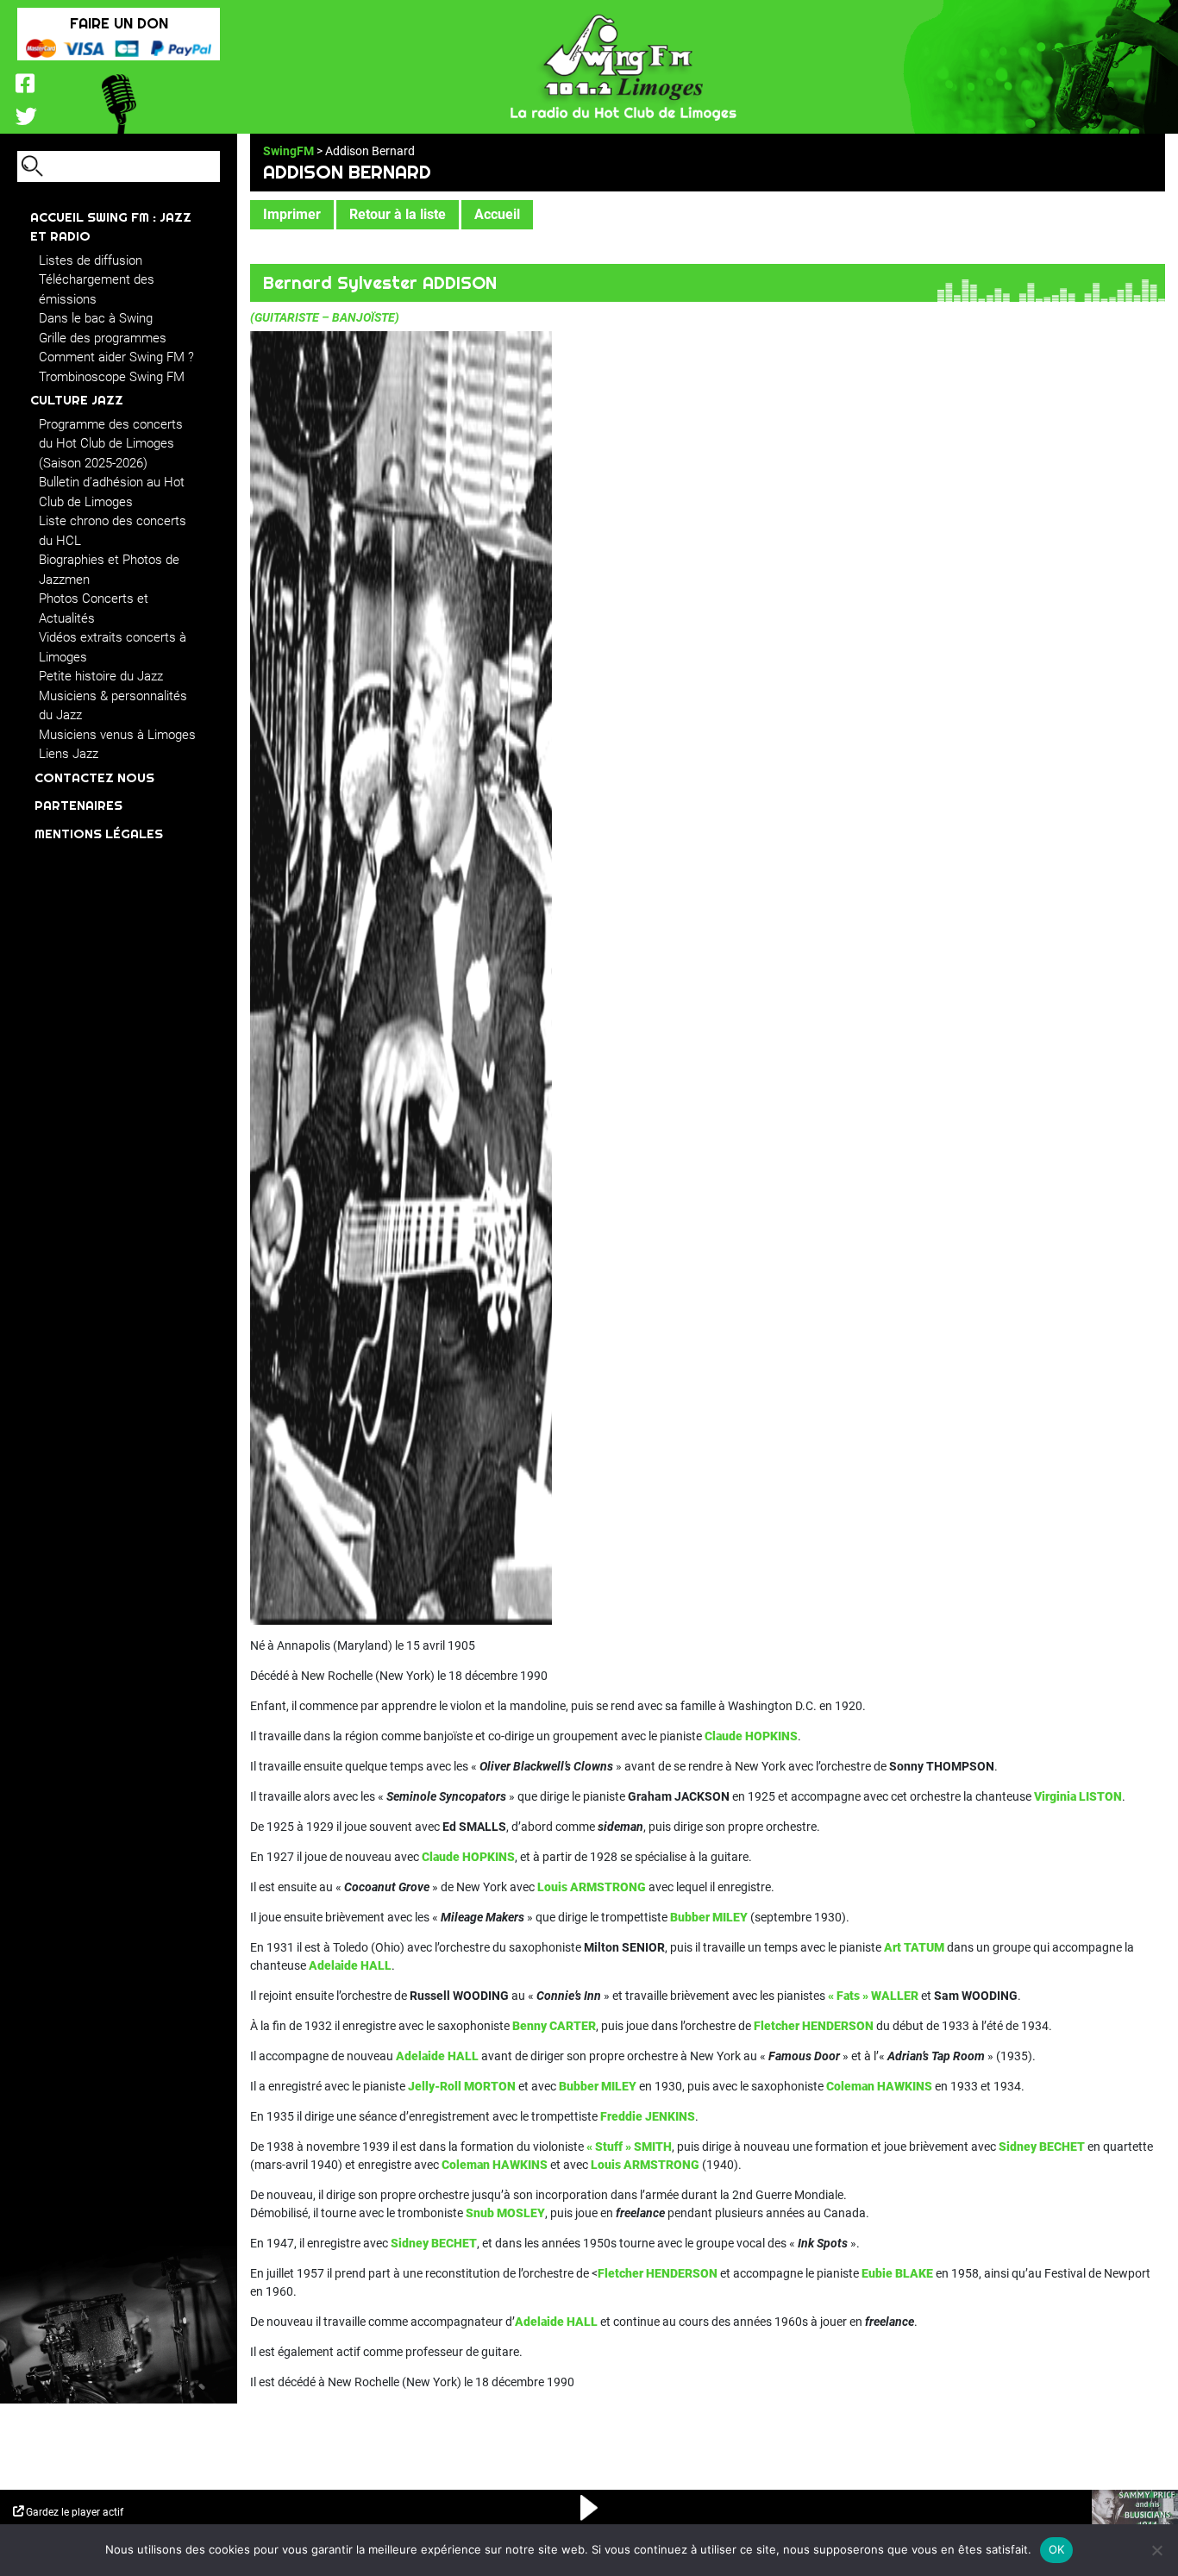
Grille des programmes (103, 338)
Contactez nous (94, 777)
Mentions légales (99, 834)
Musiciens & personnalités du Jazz (113, 706)
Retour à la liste (398, 214)
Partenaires (78, 805)
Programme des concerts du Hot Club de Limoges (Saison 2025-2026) (111, 444)
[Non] (1156, 2550)
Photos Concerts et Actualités (94, 608)
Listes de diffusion (91, 260)
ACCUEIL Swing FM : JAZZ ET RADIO (111, 227)
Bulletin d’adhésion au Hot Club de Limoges (112, 492)
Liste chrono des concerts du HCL (113, 531)
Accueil (497, 214)
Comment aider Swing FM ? (116, 357)
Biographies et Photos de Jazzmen (109, 570)
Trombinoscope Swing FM (112, 377)
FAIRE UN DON (119, 23)
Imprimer (292, 214)
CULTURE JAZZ (77, 400)
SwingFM (288, 151)
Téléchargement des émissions (97, 289)
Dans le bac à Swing (96, 318)
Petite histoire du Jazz (101, 676)
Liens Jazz (69, 754)
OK (1057, 2549)
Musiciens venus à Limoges (117, 735)
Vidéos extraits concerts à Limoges (113, 647)
